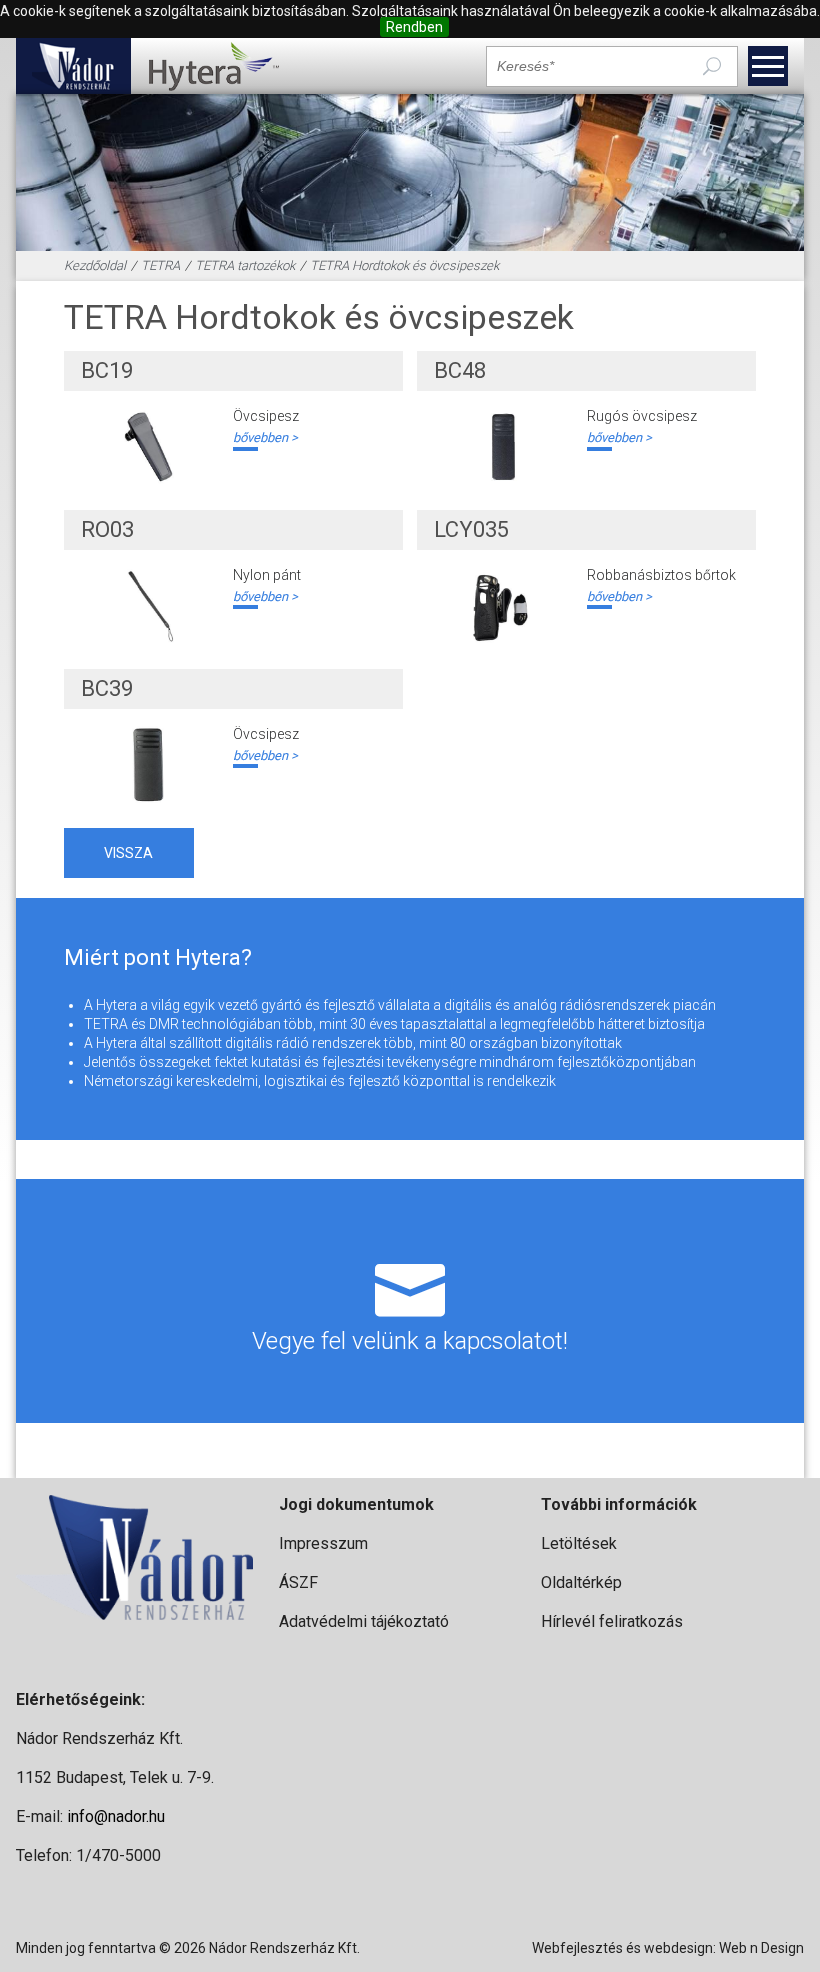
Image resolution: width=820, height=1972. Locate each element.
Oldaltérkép (581, 1582)
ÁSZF (298, 1582)
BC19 (107, 370)
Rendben (414, 27)
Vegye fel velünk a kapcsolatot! (410, 1341)
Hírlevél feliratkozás (612, 1621)
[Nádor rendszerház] (73, 66)
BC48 (460, 370)
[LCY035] (502, 606)
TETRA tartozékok (245, 265)
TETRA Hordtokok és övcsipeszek (404, 265)
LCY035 (471, 529)
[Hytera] (213, 66)
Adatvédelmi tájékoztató (364, 1621)
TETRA (160, 265)
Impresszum (323, 1543)
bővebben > (265, 437)
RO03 (107, 529)
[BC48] (502, 447)
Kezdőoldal (95, 265)
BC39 (107, 688)
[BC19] (149, 447)
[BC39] (149, 765)
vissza (128, 853)
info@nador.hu (116, 1816)
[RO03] (149, 606)
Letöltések (579, 1543)
